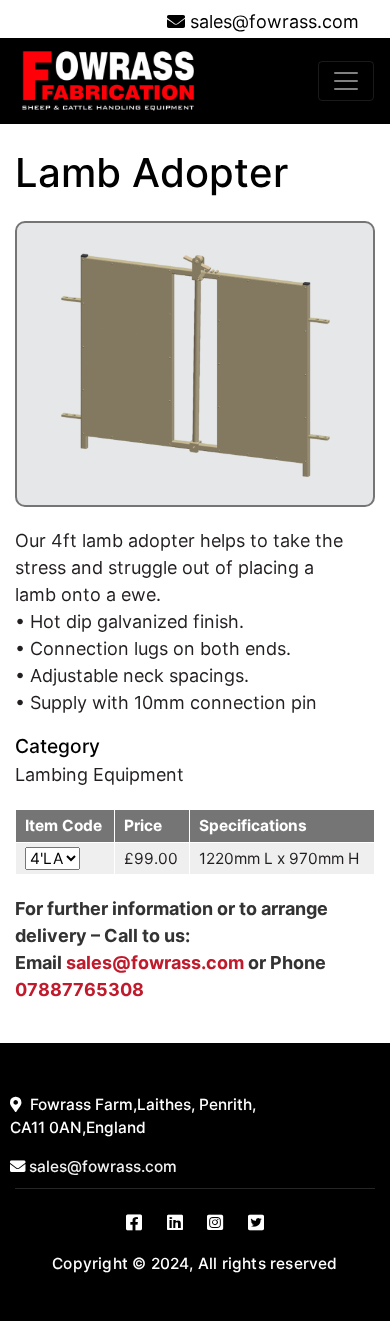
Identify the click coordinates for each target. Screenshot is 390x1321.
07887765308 (79, 989)
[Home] (108, 81)
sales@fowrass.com (274, 21)
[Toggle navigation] (346, 81)
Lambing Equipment (99, 774)
